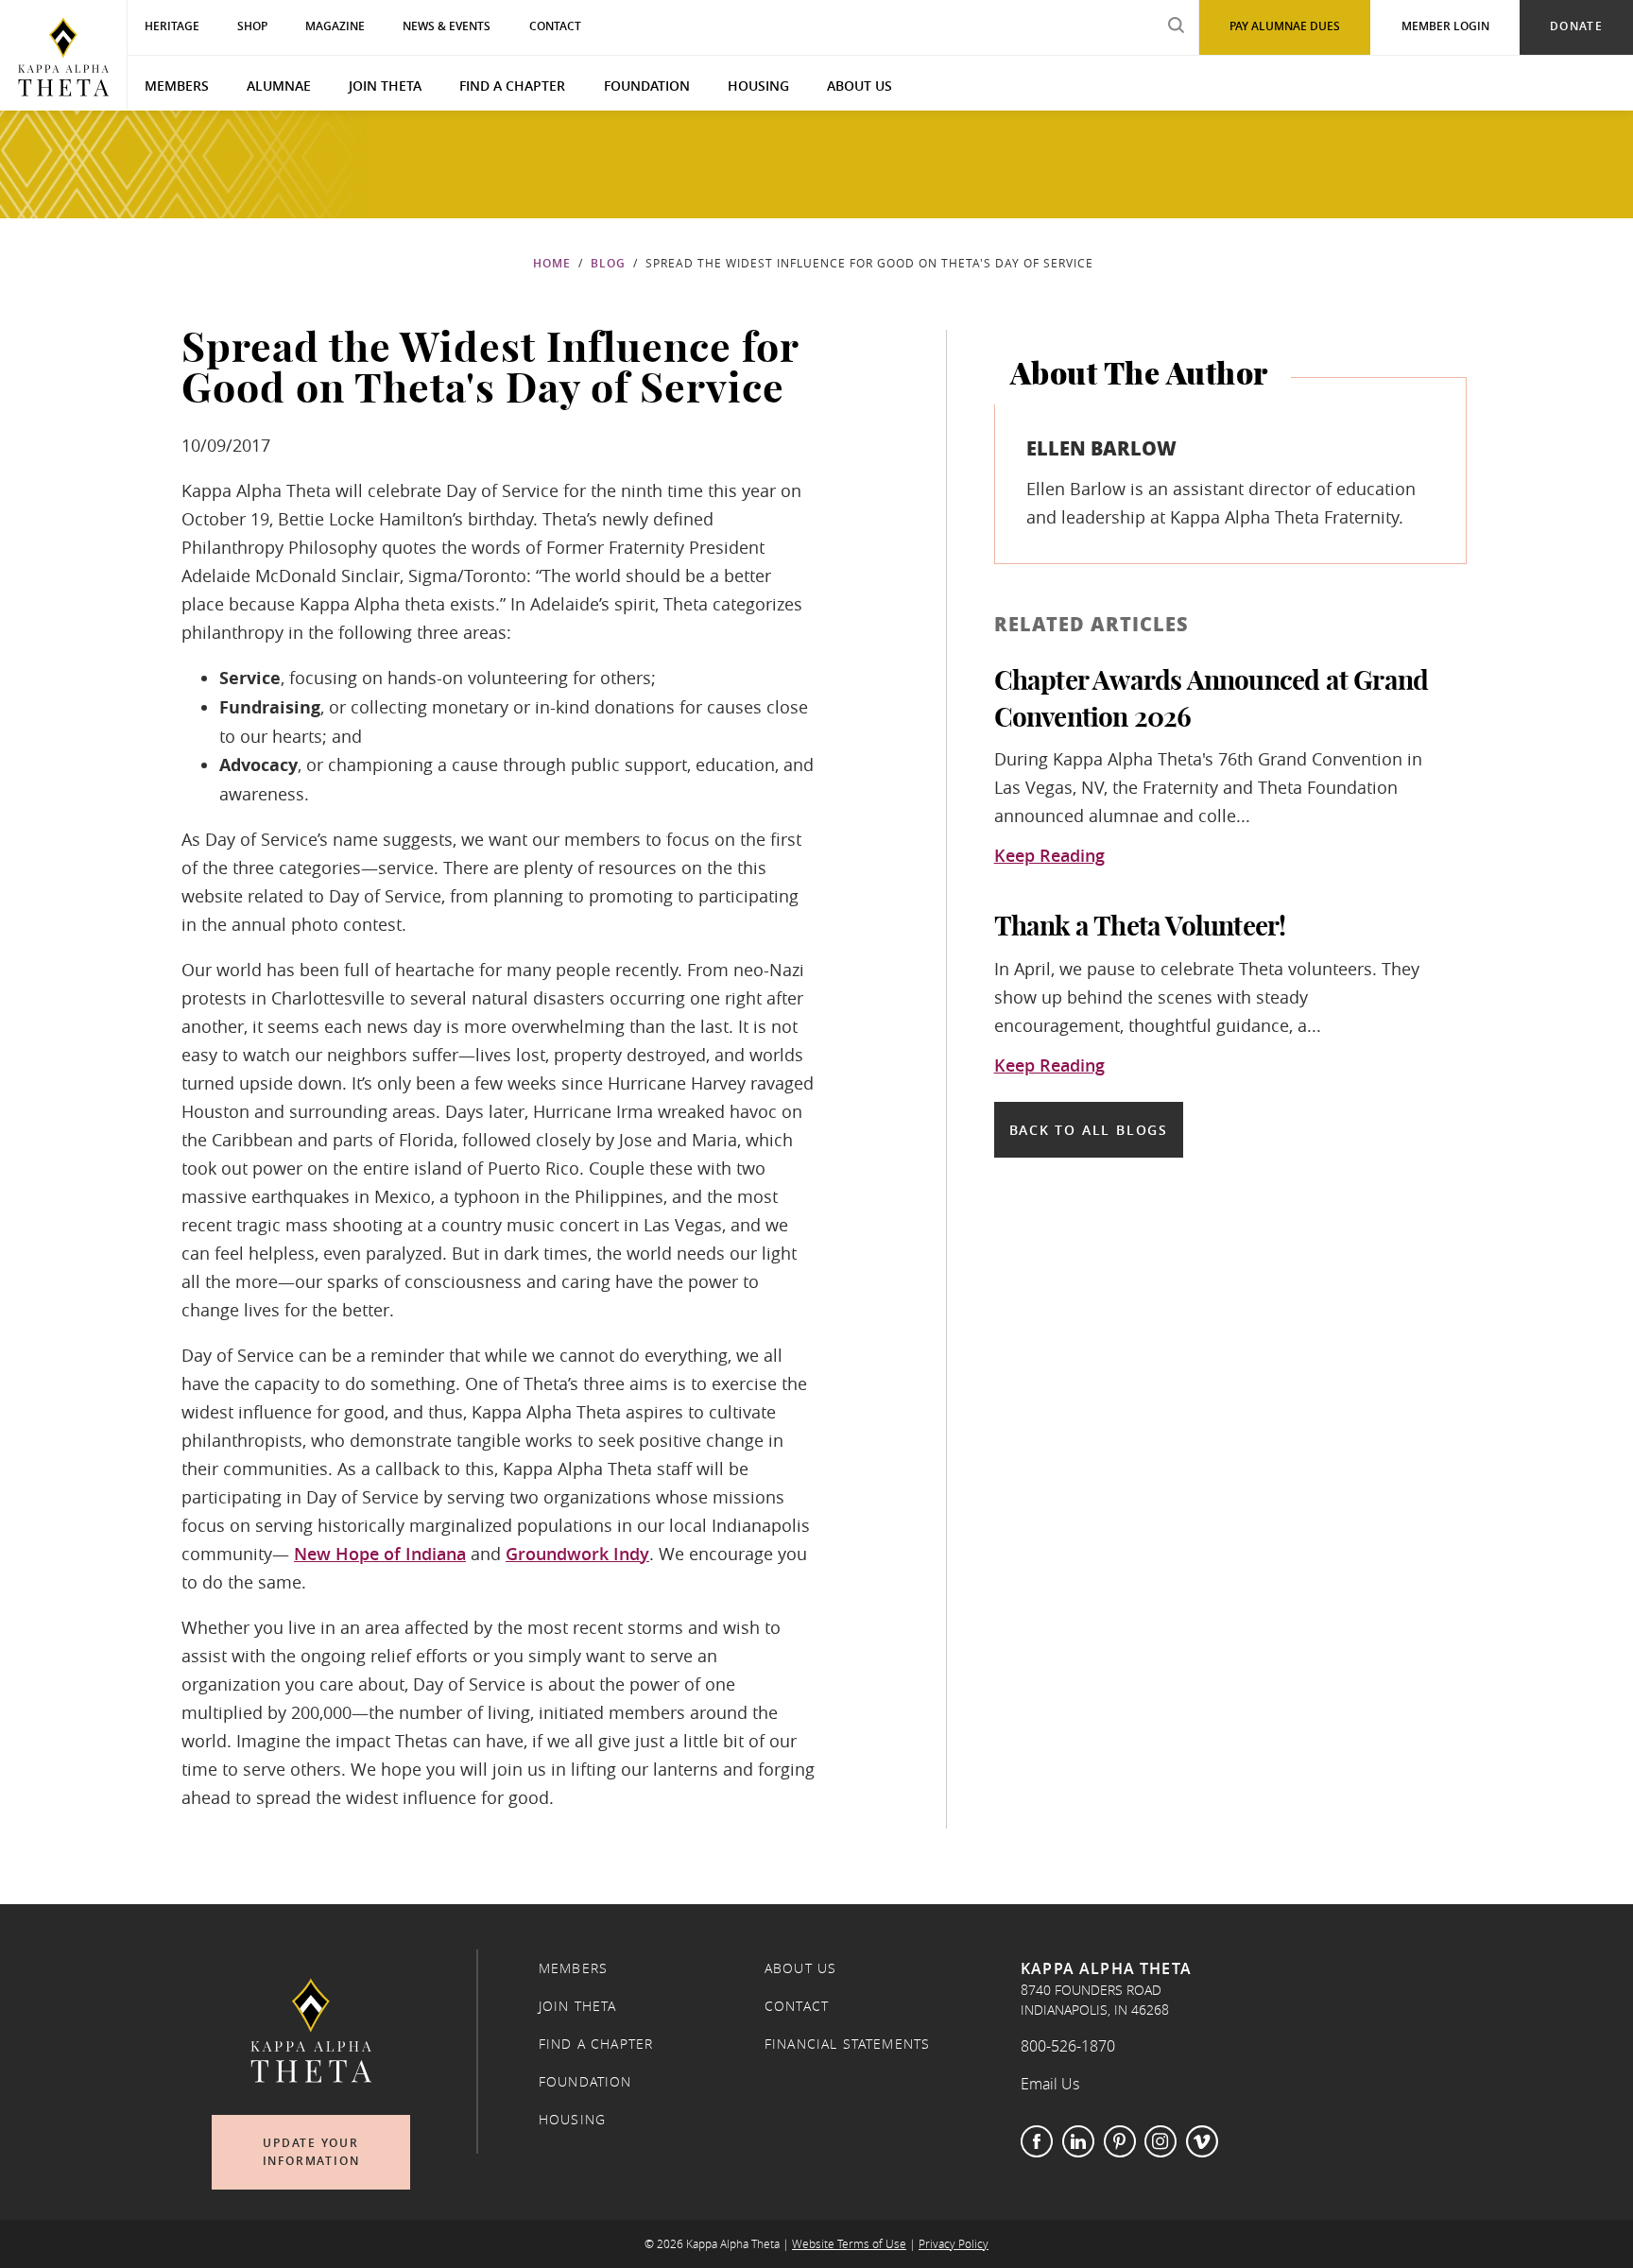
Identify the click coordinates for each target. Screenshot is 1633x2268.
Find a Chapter (512, 86)
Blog (608, 263)
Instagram (1160, 2141)
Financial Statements (847, 2044)
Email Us (1050, 2084)
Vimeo (1202, 2141)
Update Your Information (311, 2152)
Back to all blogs (1089, 1130)
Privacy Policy (954, 2244)
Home (552, 263)
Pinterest (1120, 2141)
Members (177, 86)
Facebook (1037, 2141)
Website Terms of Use (849, 2244)
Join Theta (385, 86)
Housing (758, 86)
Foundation (647, 86)
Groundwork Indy (577, 1554)
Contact (797, 2006)
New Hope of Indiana (380, 1554)
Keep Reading (1049, 856)
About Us (859, 86)
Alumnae (279, 86)
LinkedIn (1078, 2141)
